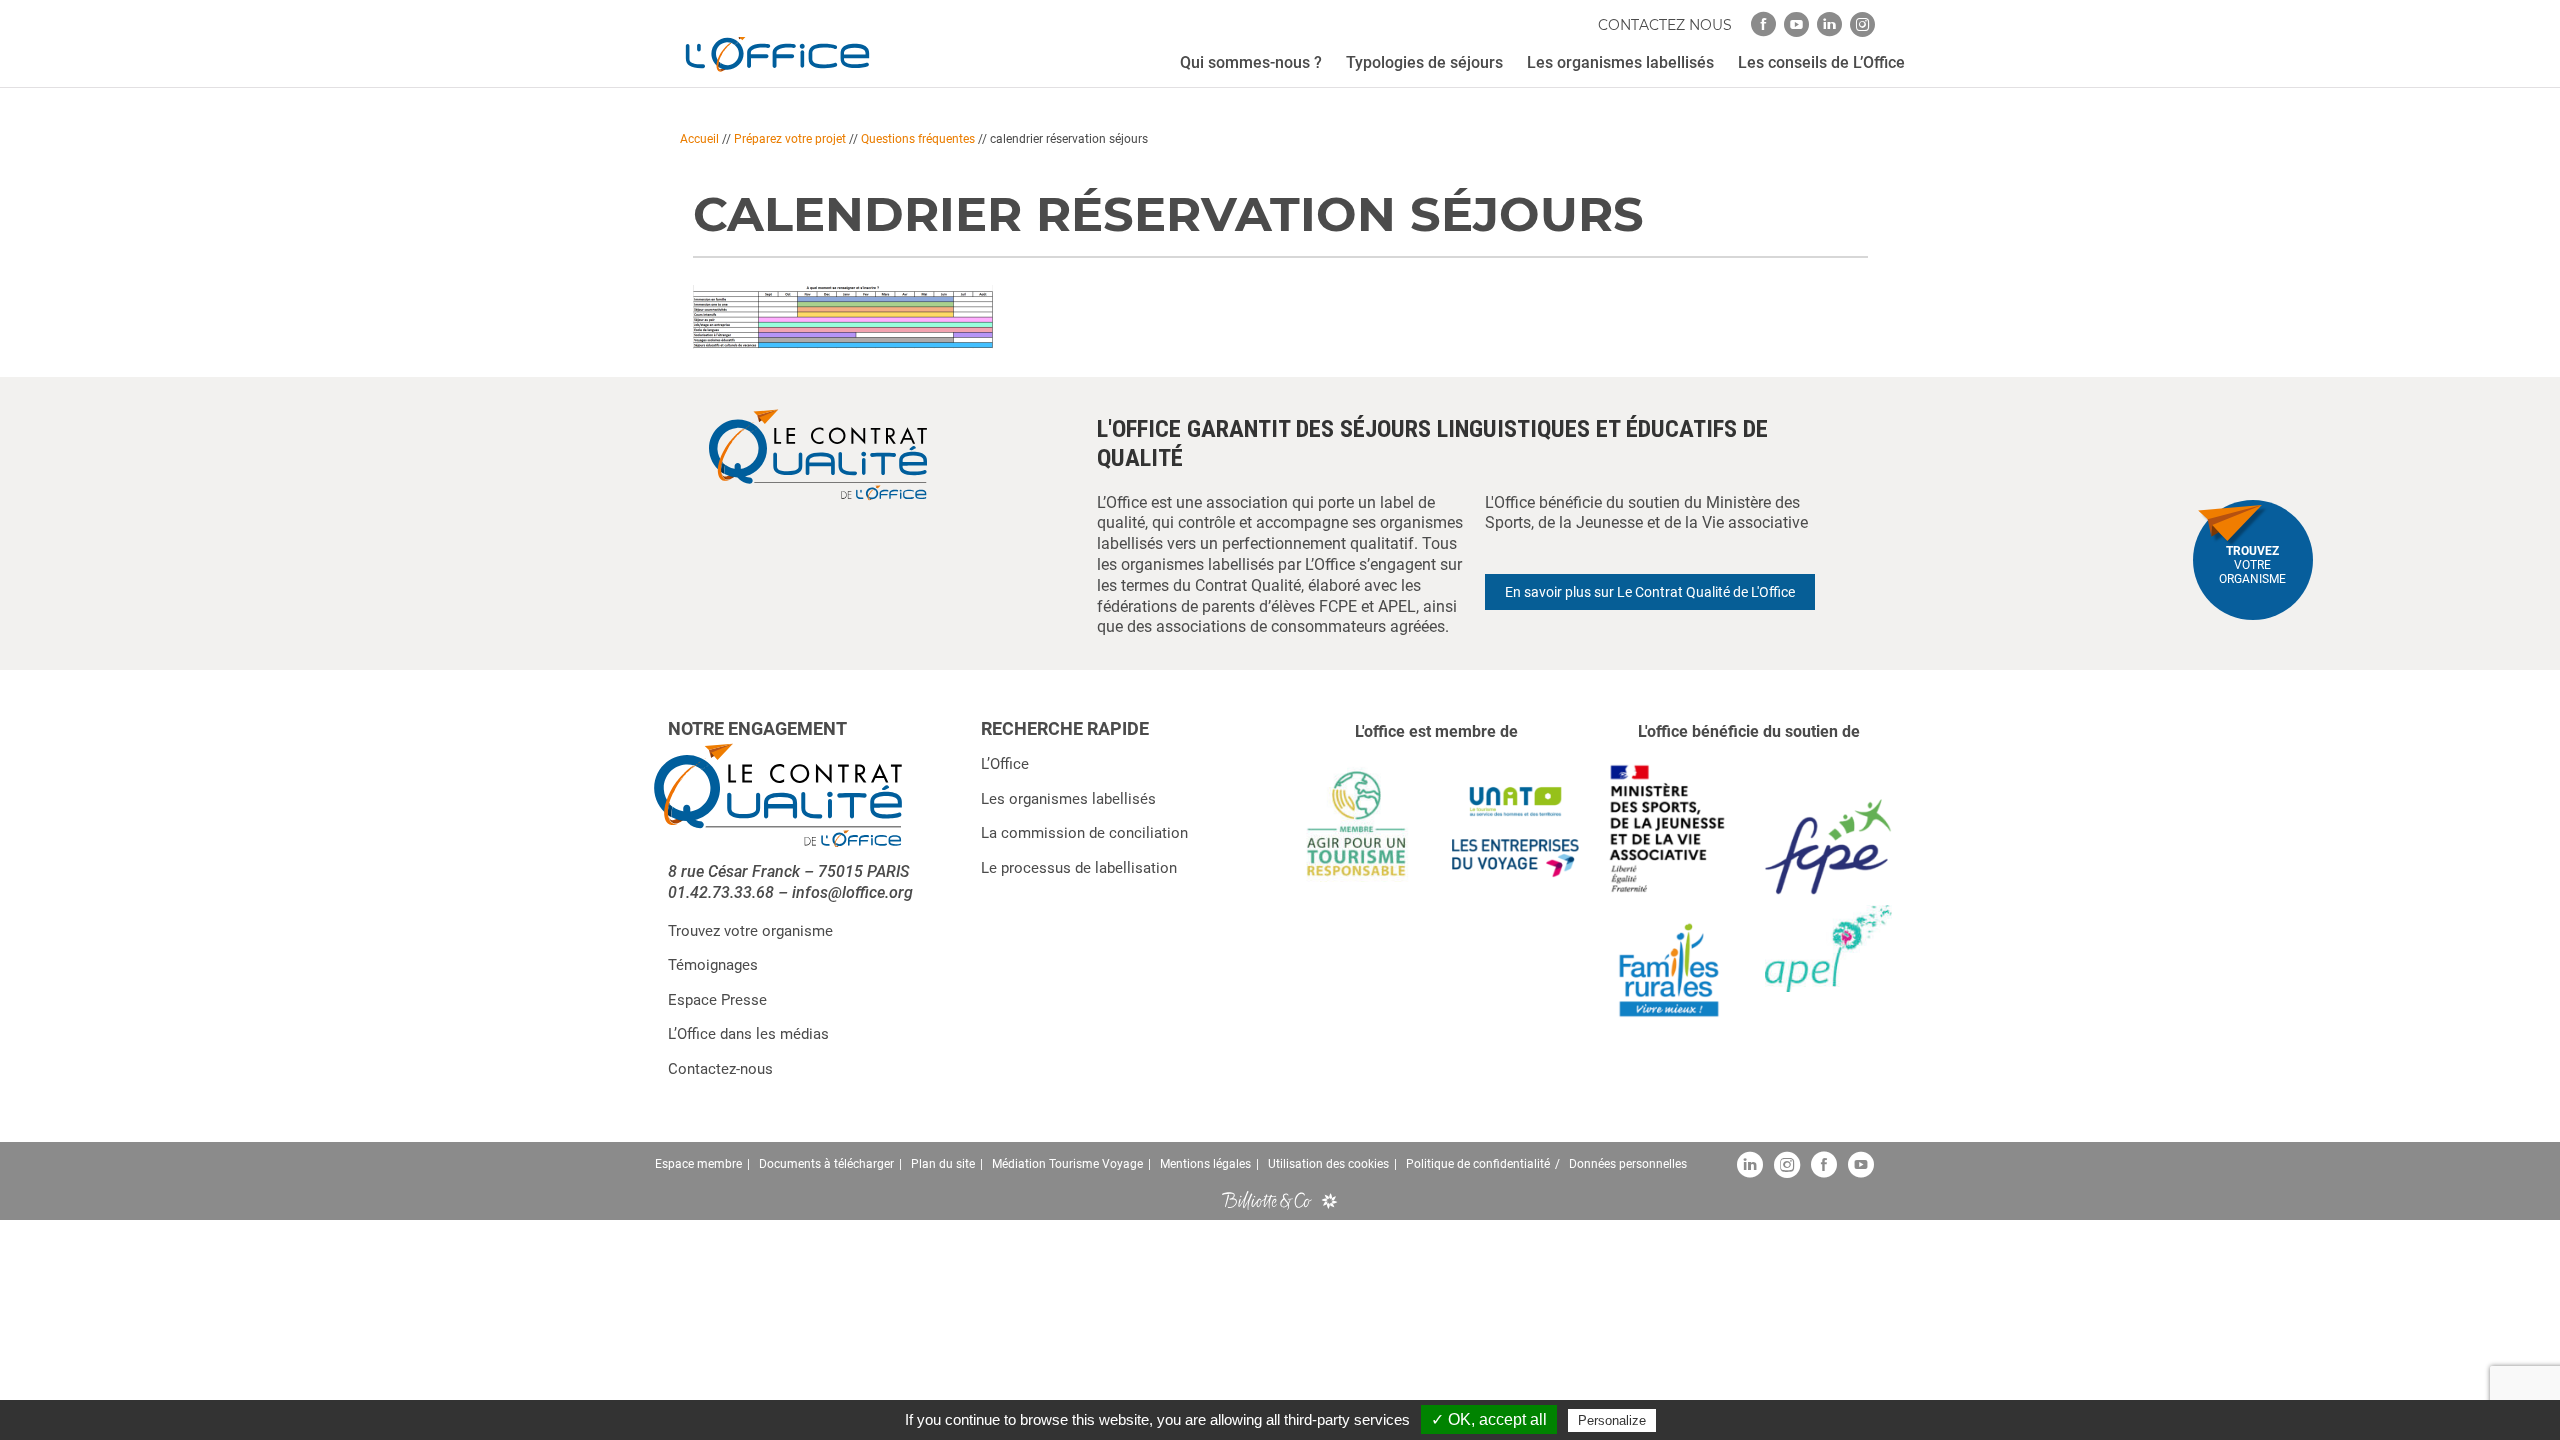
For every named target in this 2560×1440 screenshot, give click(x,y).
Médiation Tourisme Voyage (1067, 1164)
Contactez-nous (720, 1069)
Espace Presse (717, 1000)
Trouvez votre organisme (750, 931)
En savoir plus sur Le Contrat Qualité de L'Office (1650, 592)
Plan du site (943, 1164)
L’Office (1005, 764)
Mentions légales (1205, 1164)
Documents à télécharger (826, 1164)
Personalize (1612, 1420)
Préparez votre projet (790, 139)
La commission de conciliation (1084, 833)
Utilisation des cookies (1328, 1164)
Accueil (699, 139)
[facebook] (1763, 24)
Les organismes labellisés (1068, 799)
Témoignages (713, 965)
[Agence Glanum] (1329, 1200)
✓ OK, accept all (1489, 1419)
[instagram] (1862, 24)
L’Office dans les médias (748, 1034)
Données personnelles (1628, 1164)
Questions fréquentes (918, 139)
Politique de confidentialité (1478, 1164)
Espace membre (698, 1164)
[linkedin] (1829, 24)
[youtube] (1796, 24)
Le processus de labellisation (1079, 868)
